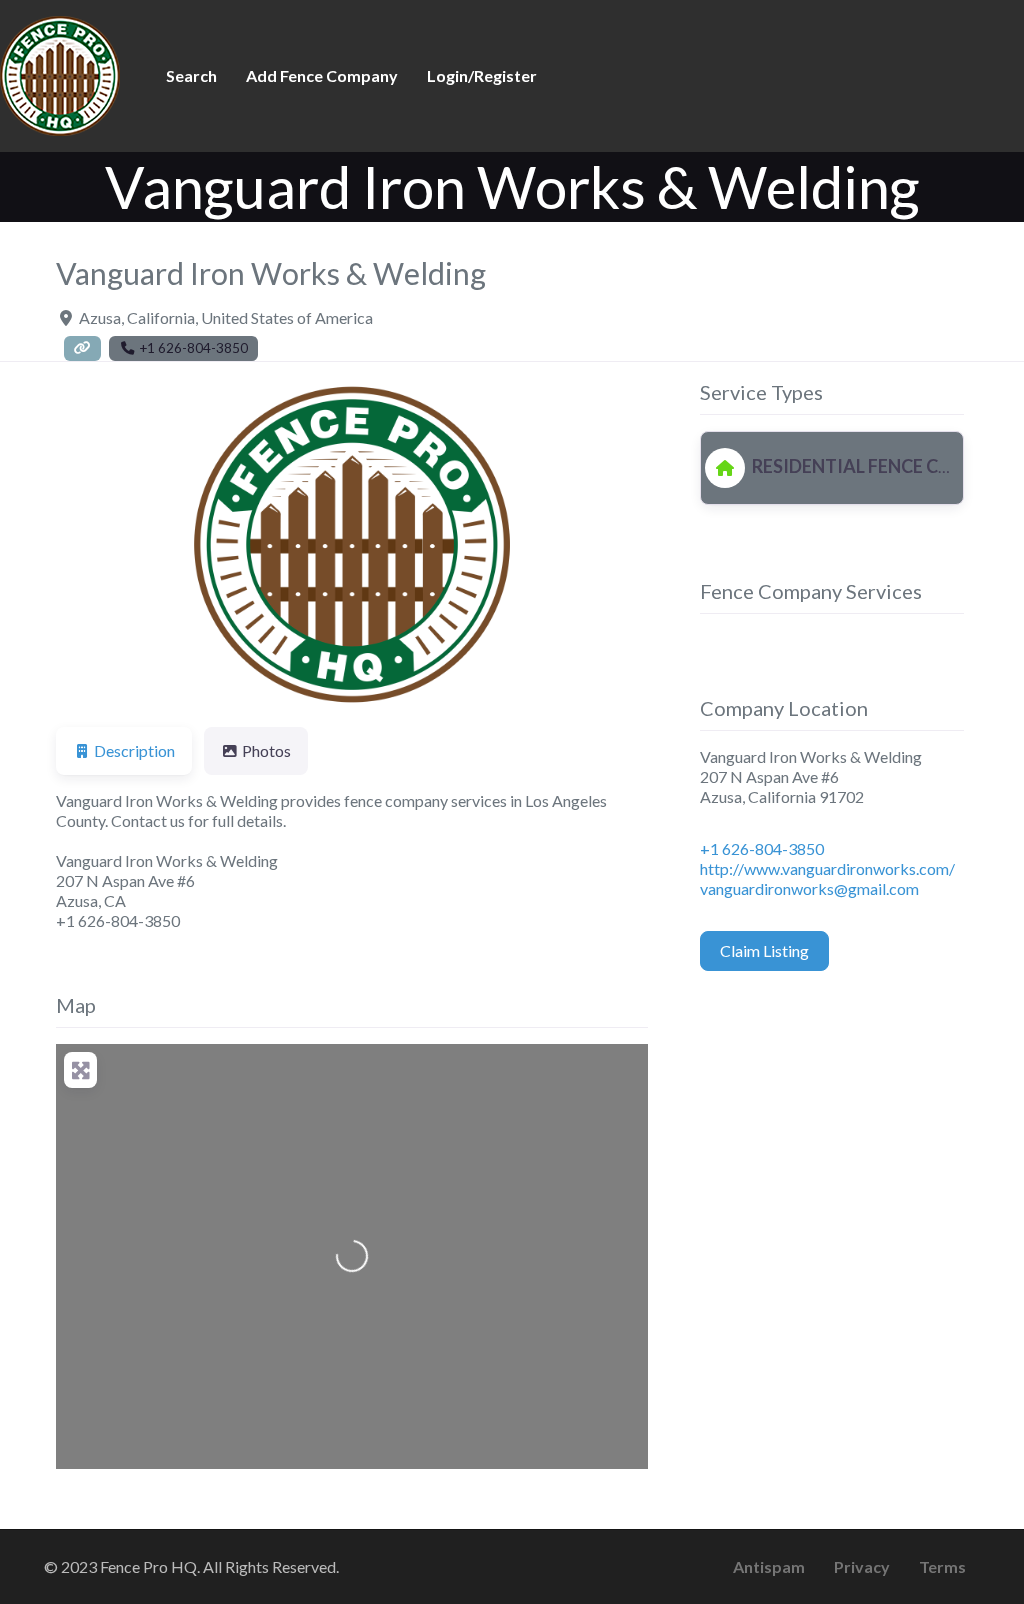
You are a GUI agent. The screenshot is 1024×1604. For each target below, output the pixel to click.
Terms (942, 1566)
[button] (100, 544)
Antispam (769, 1566)
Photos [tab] (266, 750)
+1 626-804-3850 (762, 848)
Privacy (862, 1566)
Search (191, 75)
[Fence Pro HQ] (60, 73)
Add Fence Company (322, 75)
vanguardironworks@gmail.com (809, 888)
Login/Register (482, 75)
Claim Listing (764, 950)
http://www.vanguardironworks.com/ (827, 868)
